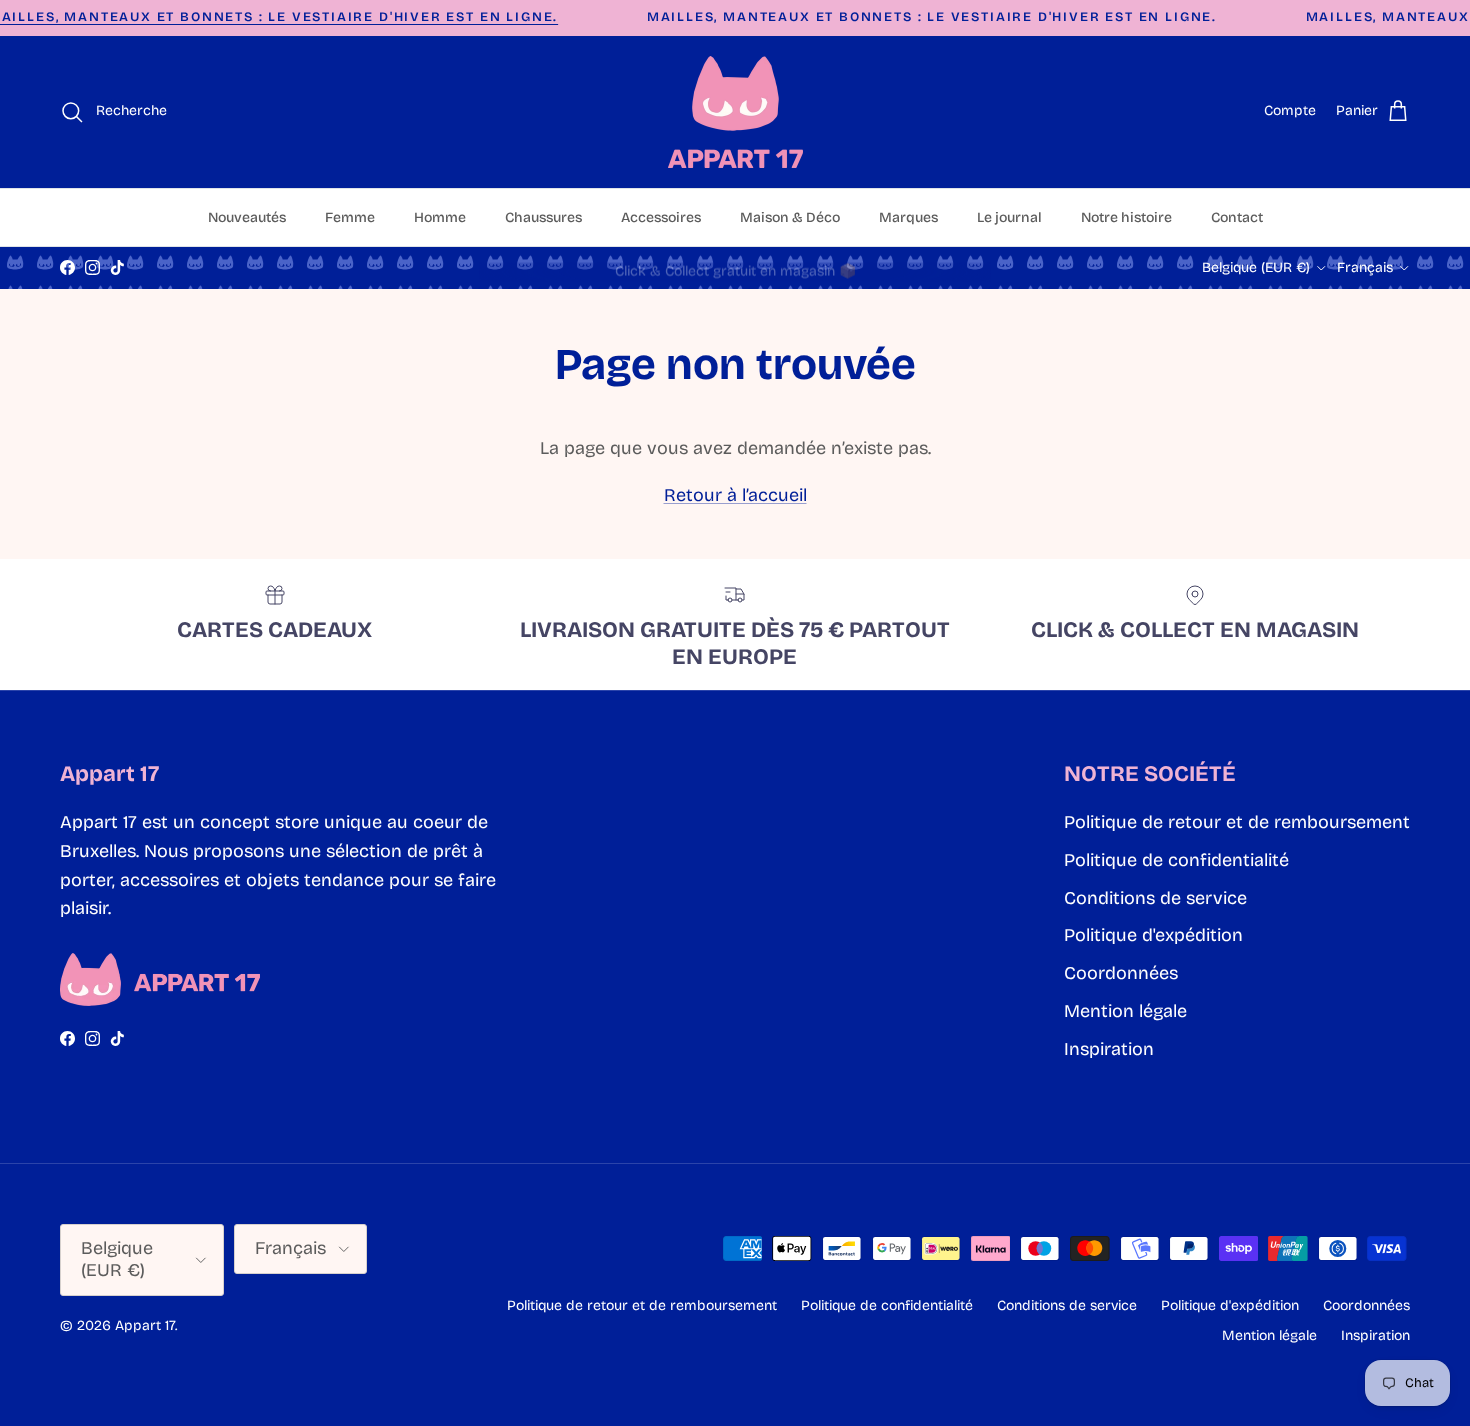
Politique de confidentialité (1176, 860)
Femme (350, 217)
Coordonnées (1121, 973)
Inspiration (1109, 1049)
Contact (1237, 217)
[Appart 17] (735, 112)
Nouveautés (247, 217)
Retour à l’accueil (735, 495)
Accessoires (661, 217)
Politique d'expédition (1153, 935)
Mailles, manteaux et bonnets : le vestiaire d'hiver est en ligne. (932, 17)
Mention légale (1125, 1011)
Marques (908, 217)
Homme (440, 217)
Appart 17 (145, 1325)
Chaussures (543, 217)
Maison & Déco (790, 217)
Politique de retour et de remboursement (1237, 822)
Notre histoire (1126, 217)
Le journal (1009, 217)
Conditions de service (1155, 898)
